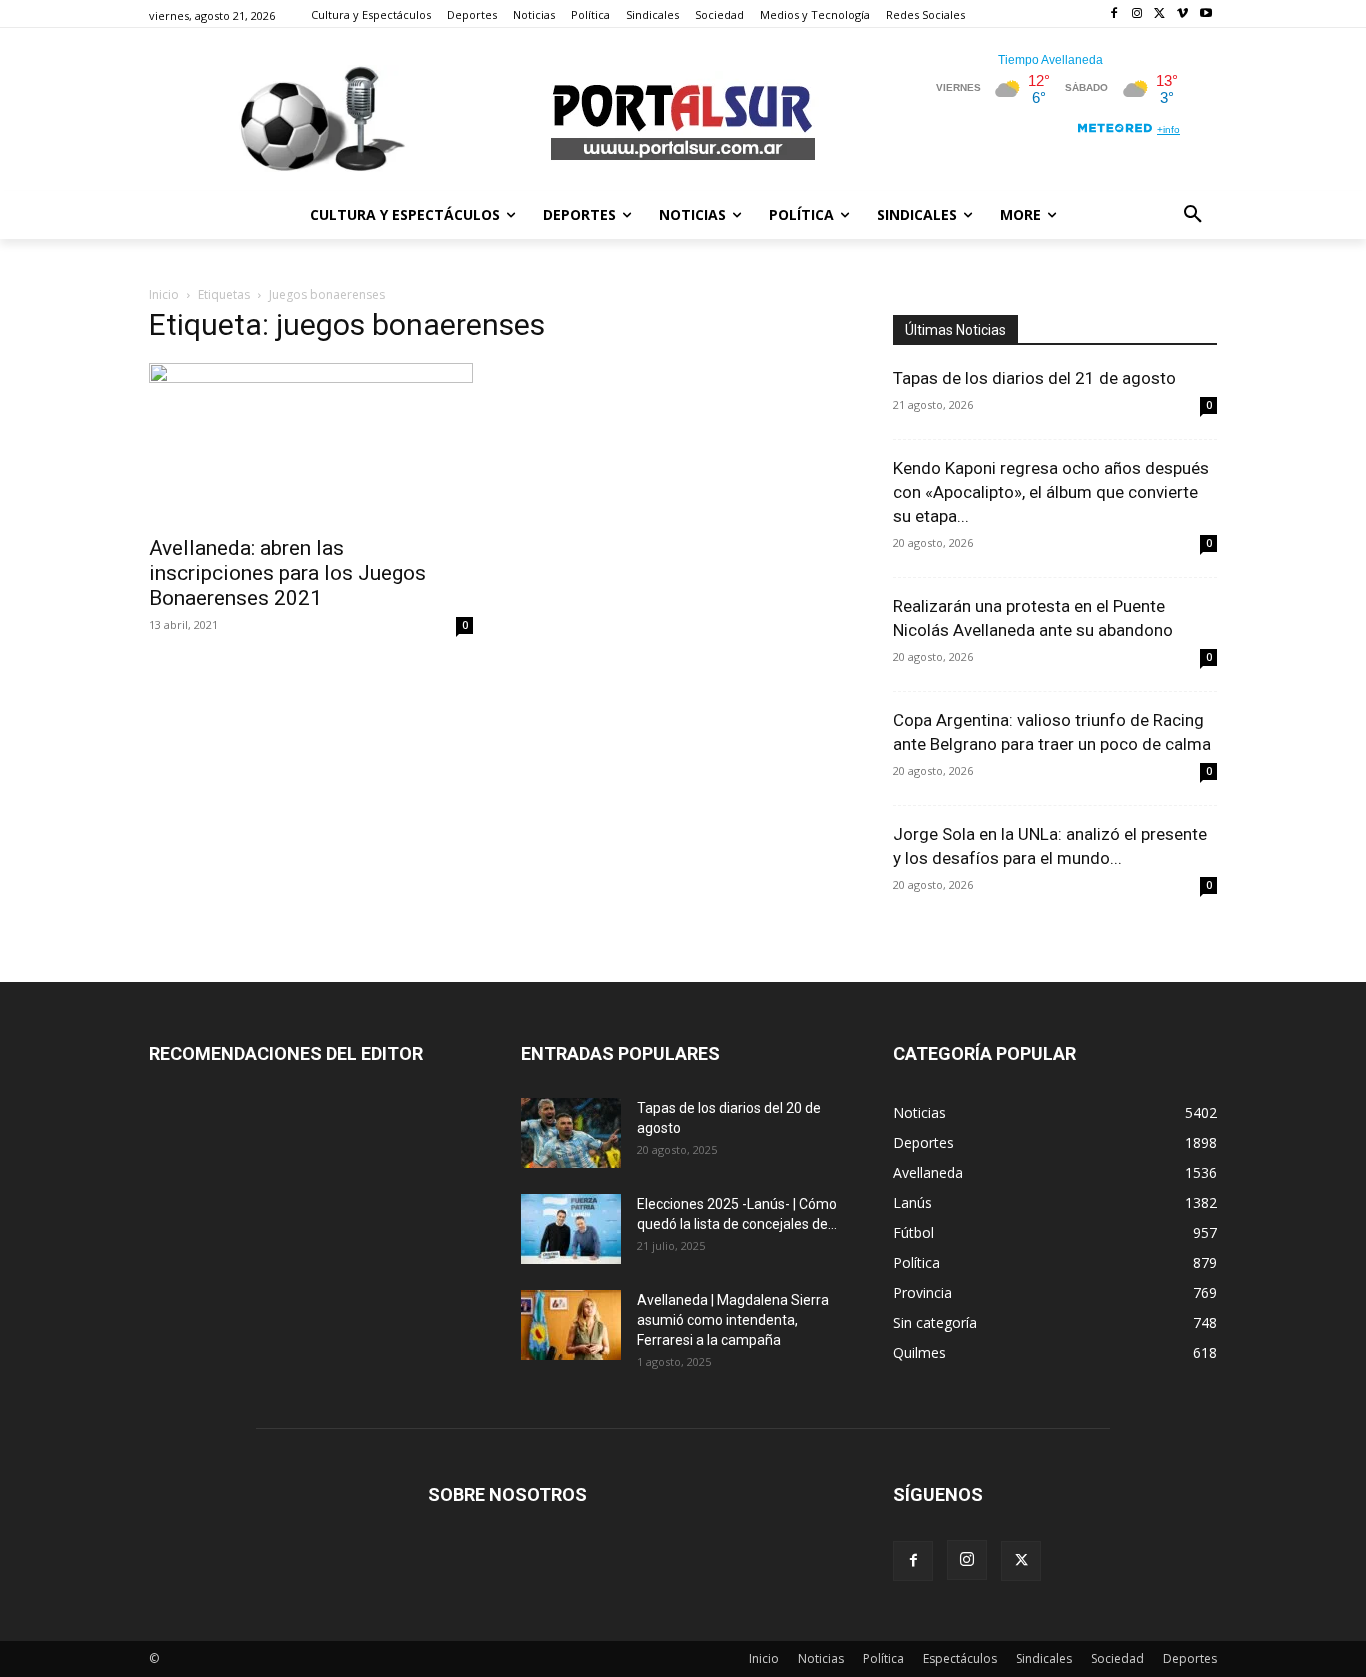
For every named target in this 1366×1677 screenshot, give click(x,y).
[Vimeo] (1182, 14)
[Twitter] (1160, 14)
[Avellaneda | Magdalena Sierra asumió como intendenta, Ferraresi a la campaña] (571, 1325)
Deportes (1190, 1658)
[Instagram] (1137, 14)
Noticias (821, 1658)
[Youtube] (1205, 14)
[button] (1193, 215)
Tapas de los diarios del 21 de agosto (1034, 378)
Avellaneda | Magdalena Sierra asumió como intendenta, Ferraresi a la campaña (733, 1320)
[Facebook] (1114, 14)
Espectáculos (960, 1658)
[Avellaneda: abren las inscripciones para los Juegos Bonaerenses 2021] (311, 443)
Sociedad (1117, 1658)
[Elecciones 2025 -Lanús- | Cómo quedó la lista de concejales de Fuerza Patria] (571, 1229)
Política (883, 1658)
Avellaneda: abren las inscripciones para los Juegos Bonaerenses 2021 (287, 573)
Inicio (164, 294)
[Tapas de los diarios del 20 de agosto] (571, 1133)
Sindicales (1044, 1658)
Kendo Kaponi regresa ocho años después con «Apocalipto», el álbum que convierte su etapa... (1051, 492)
